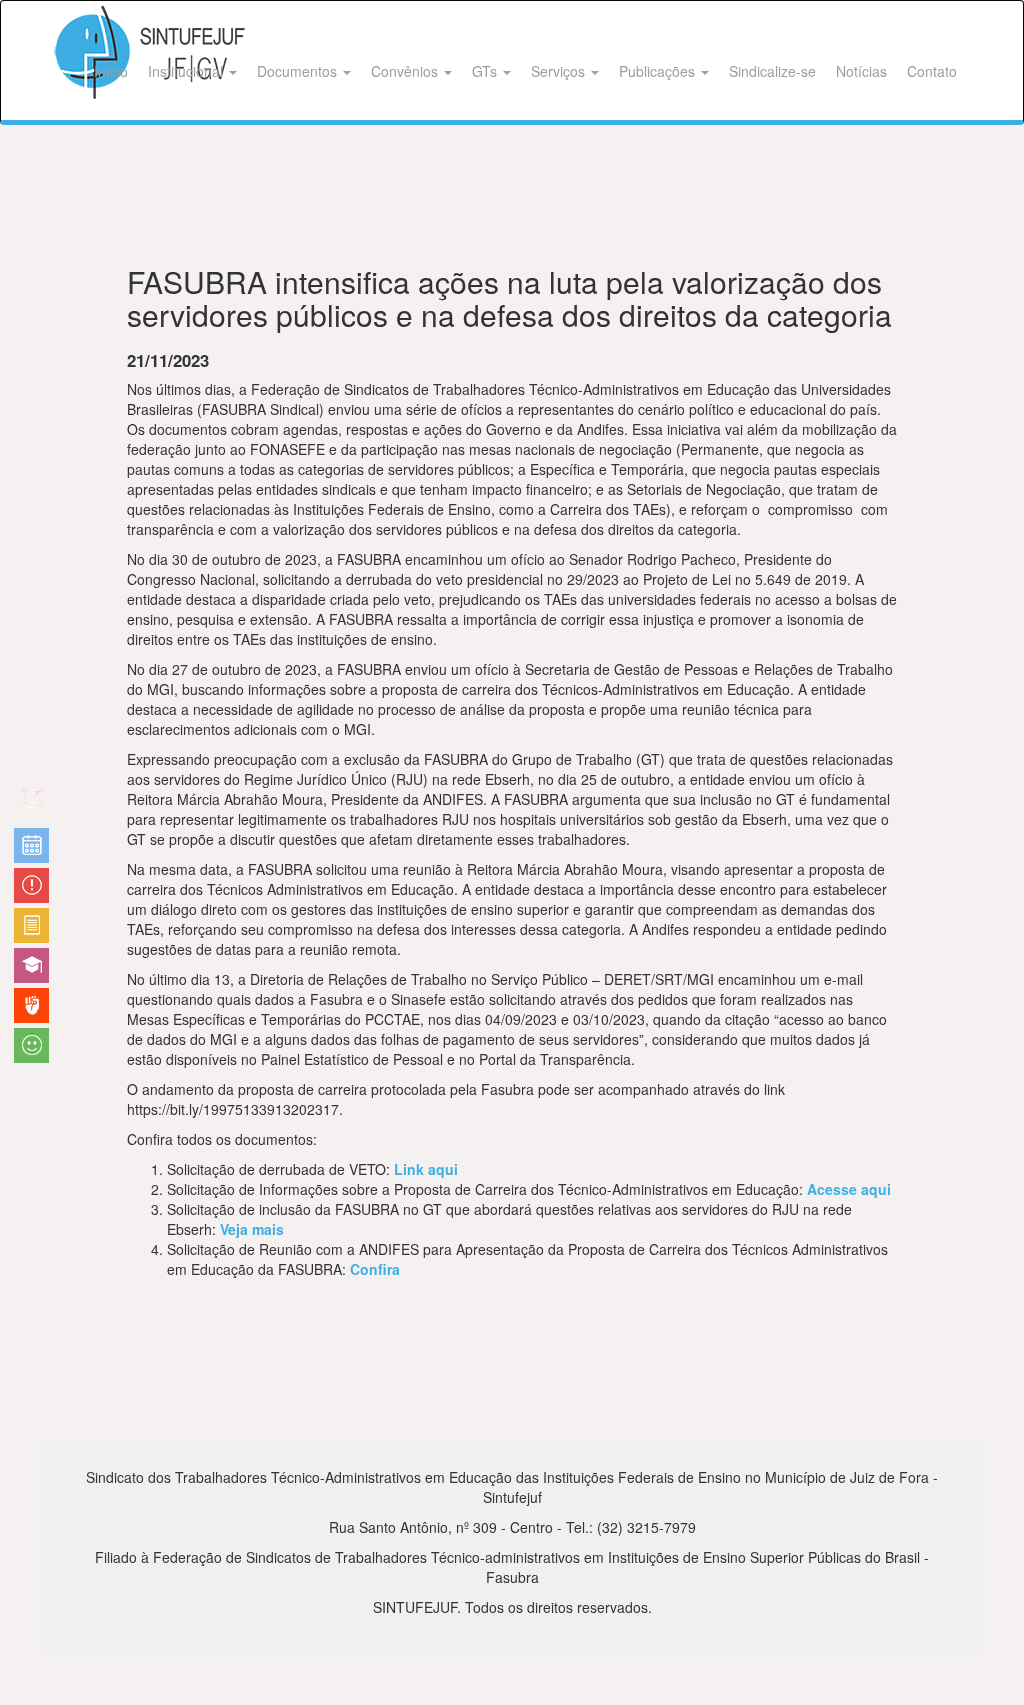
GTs (486, 71)
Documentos (299, 71)
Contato (932, 71)
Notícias (861, 71)
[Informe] (31, 925)
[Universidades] (31, 965)
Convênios (406, 71)
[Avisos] (31, 885)
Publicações (659, 71)
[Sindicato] (31, 1005)
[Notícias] (31, 845)
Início (111, 71)
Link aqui (426, 1169)
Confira (375, 1269)
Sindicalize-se (772, 71)
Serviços (560, 71)
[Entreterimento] (31, 805)
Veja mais (252, 1229)
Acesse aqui (849, 1189)
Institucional (187, 71)
